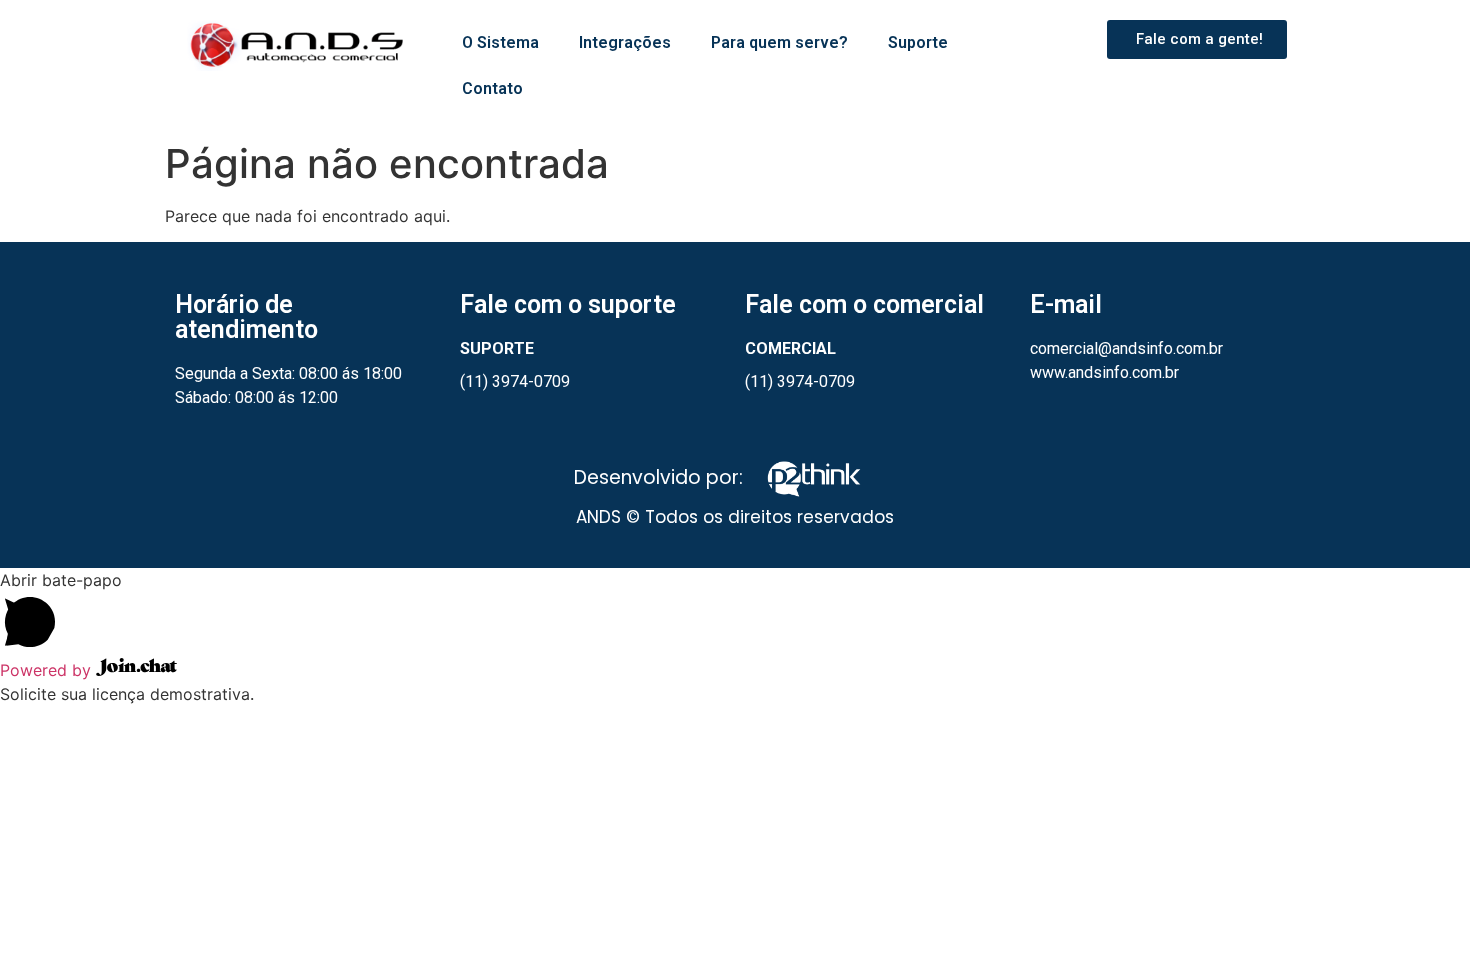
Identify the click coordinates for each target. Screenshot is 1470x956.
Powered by (48, 670)
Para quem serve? (779, 42)
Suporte (918, 42)
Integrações (625, 42)
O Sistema (500, 42)
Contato (492, 88)
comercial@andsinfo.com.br (1126, 348)
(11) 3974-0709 (515, 381)
